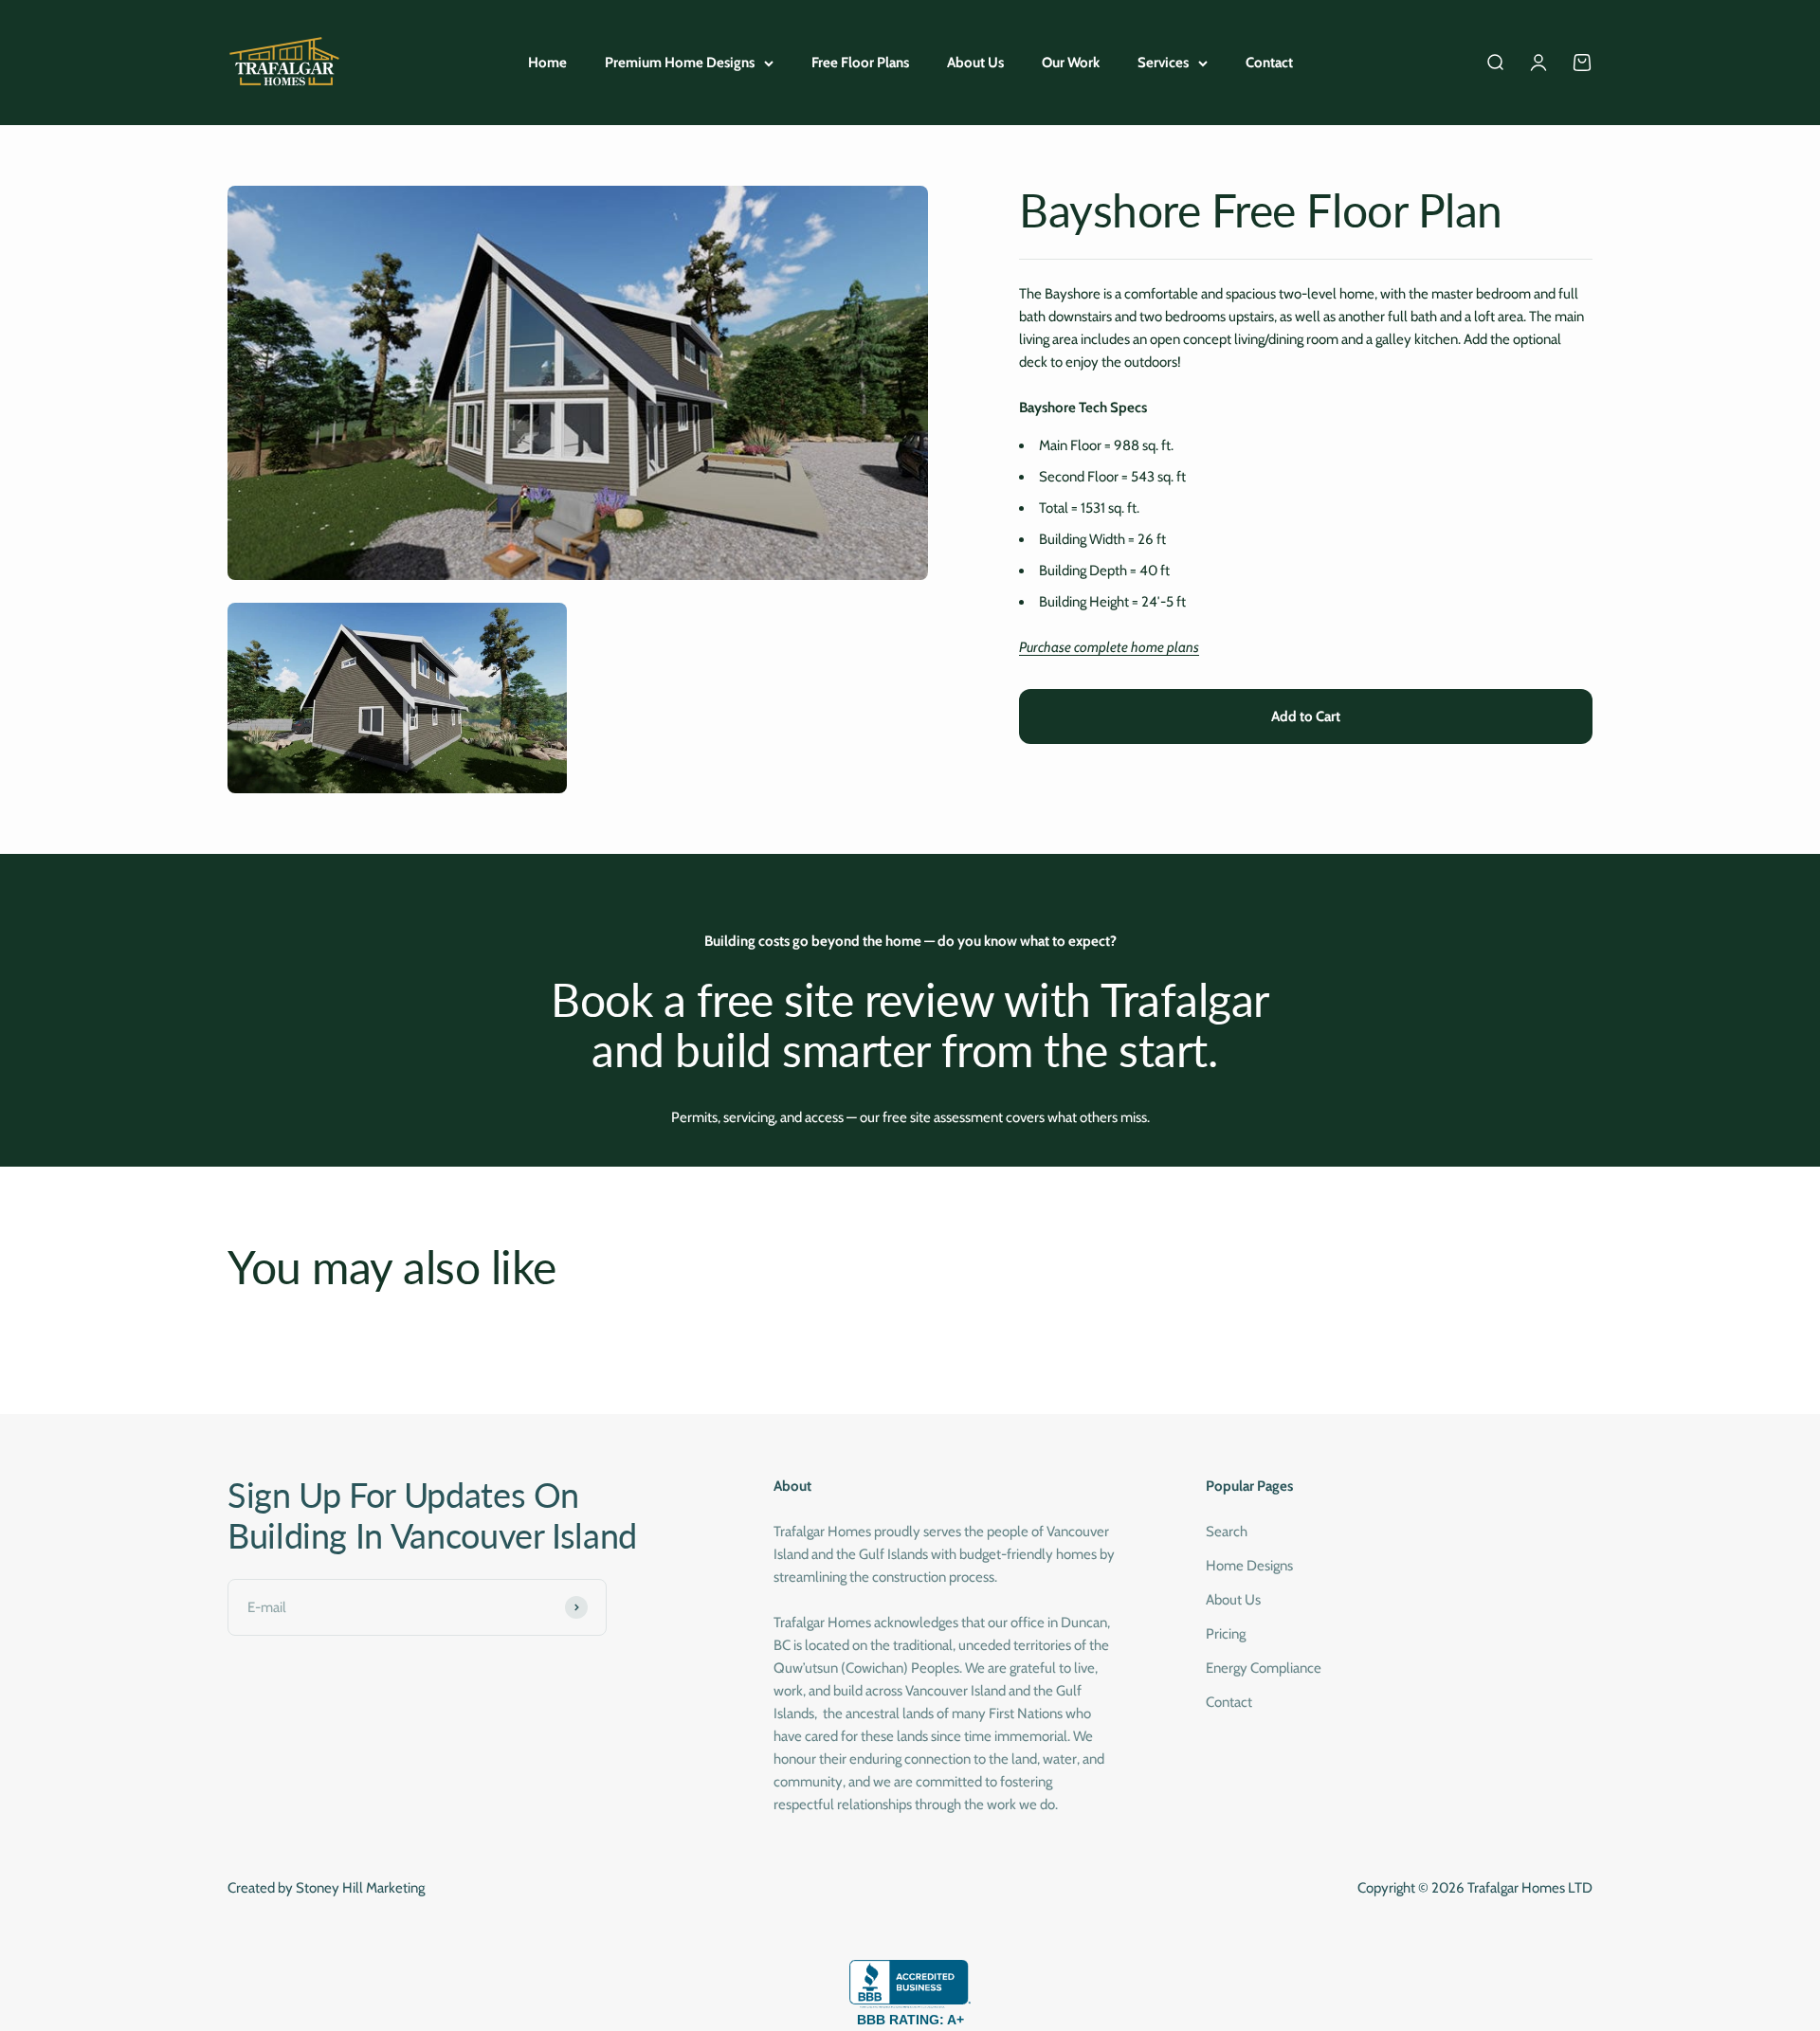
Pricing (1226, 1634)
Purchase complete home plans (1109, 647)
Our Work (1071, 63)
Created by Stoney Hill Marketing (326, 1888)
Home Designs (1249, 1566)
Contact (1269, 63)
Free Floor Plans (860, 63)
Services (1163, 63)
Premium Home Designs (680, 63)
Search (1227, 1532)
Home (547, 63)
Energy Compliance (1264, 1668)
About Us (975, 63)
